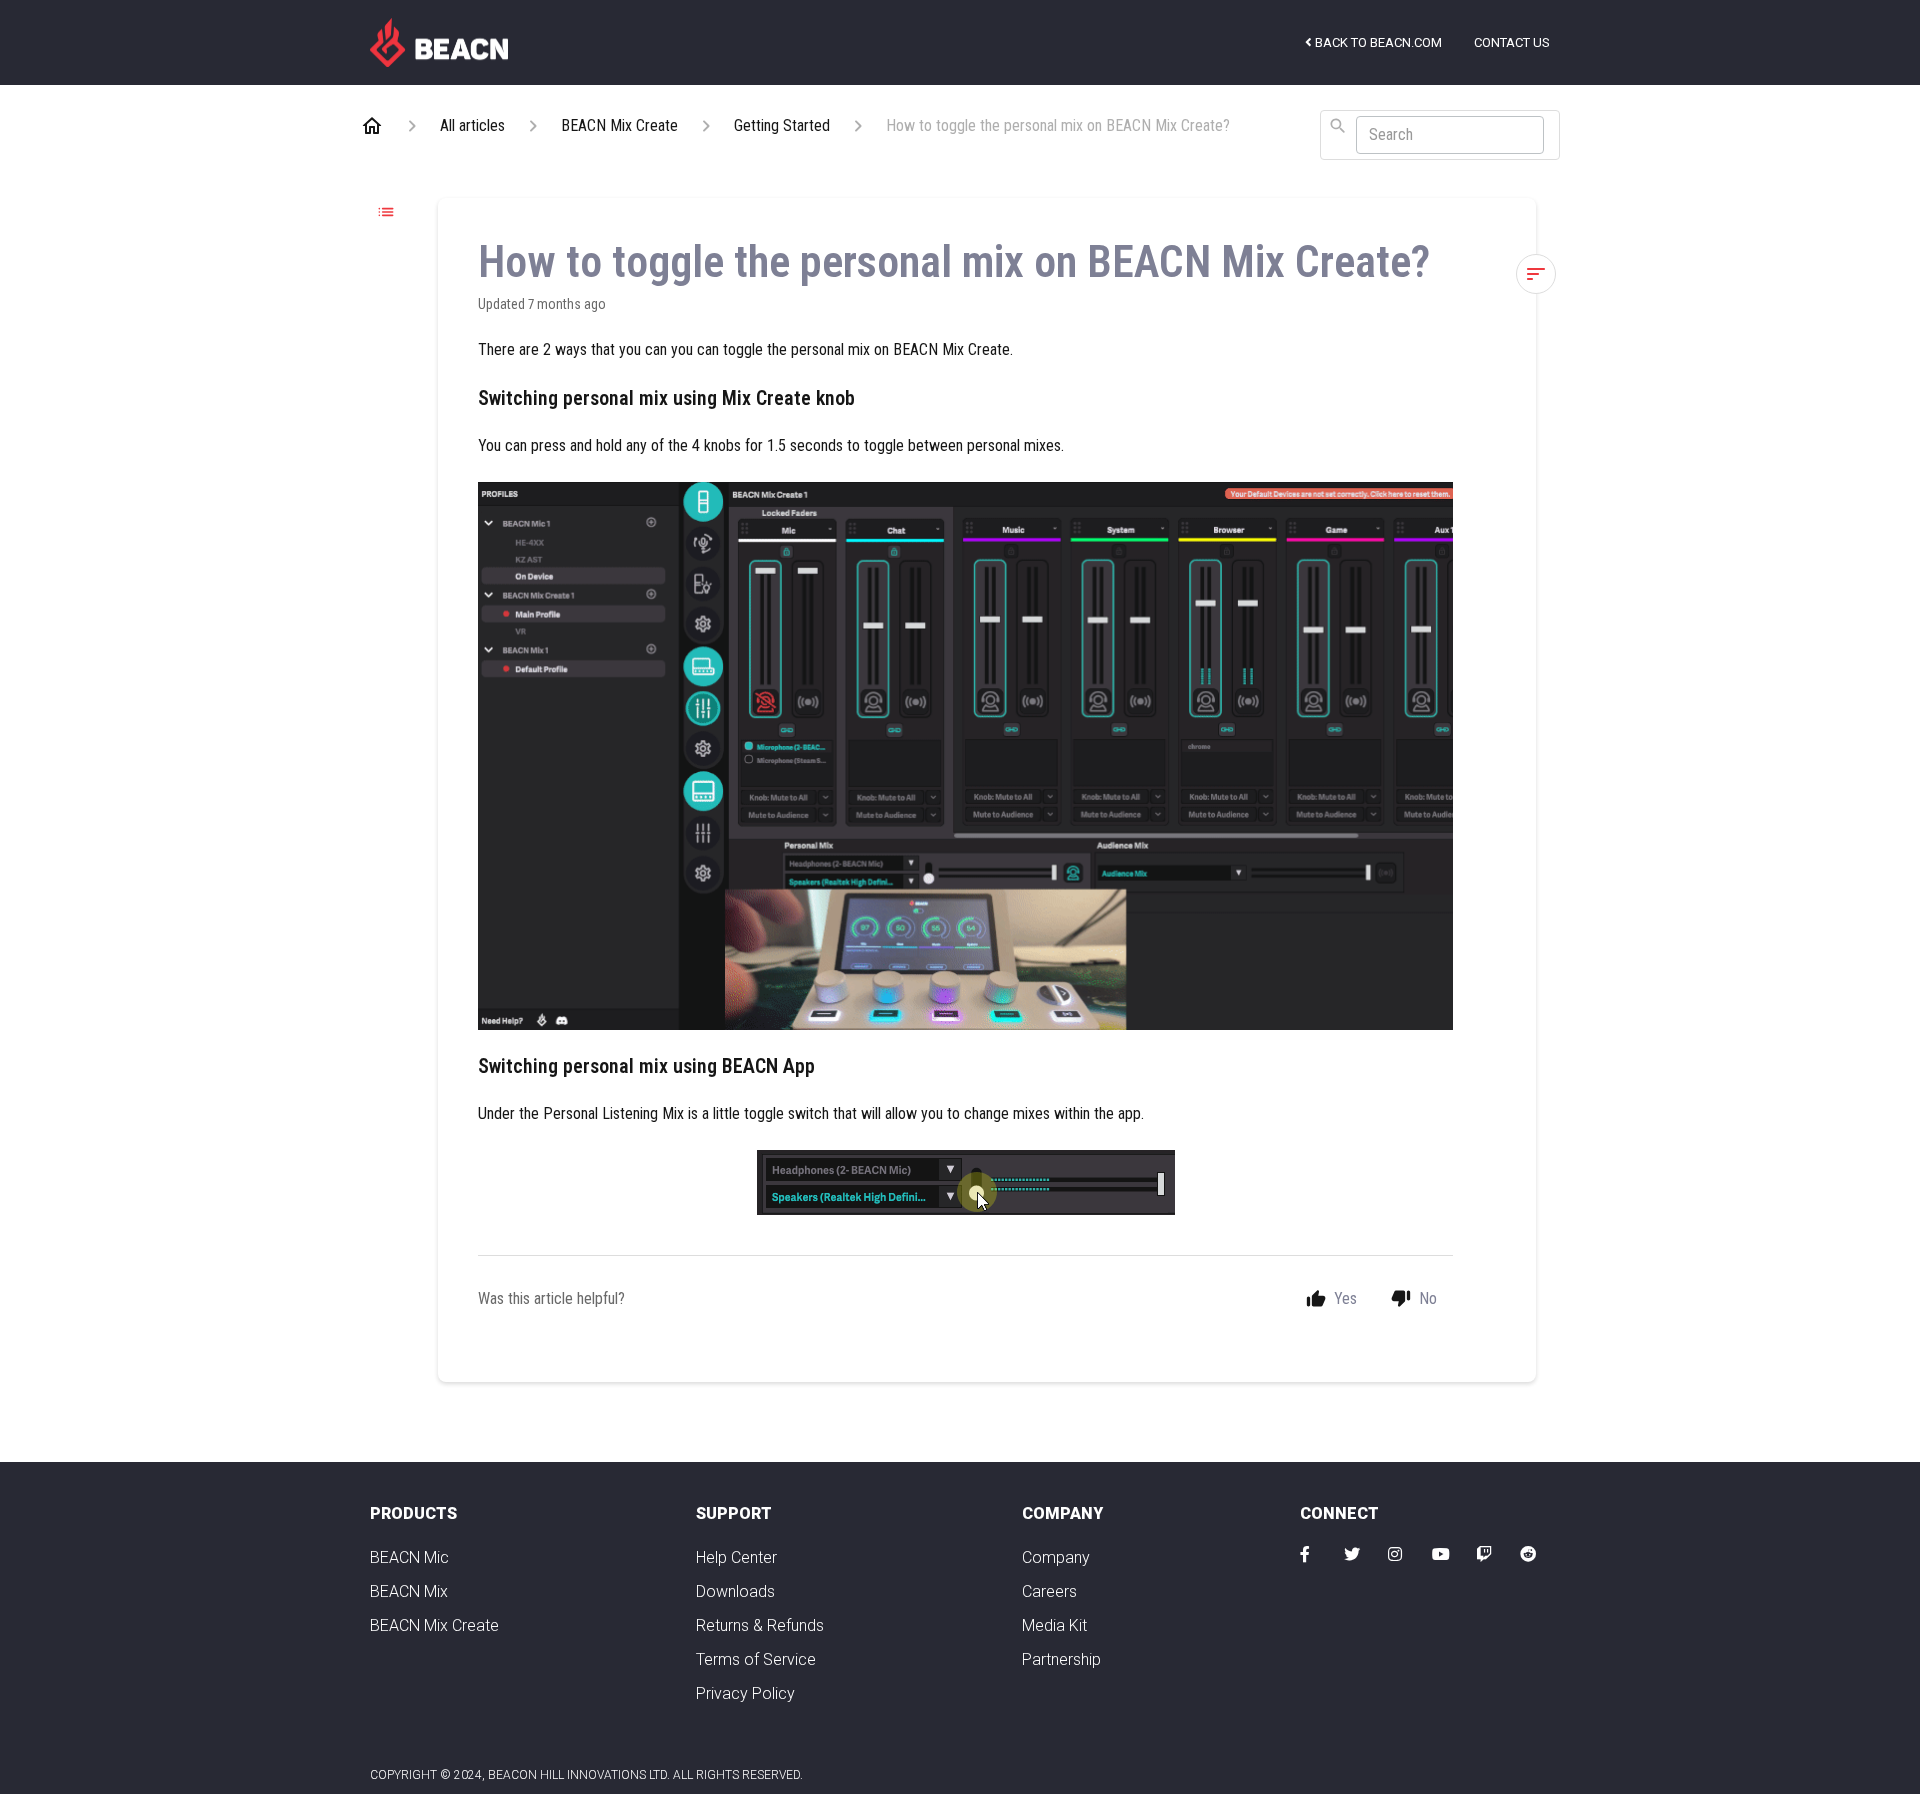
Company (1056, 1557)
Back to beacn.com (1377, 42)
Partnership (1061, 1659)
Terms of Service (756, 1659)
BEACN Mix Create (434, 1625)
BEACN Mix (409, 1591)
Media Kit (1054, 1625)
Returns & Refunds (760, 1625)
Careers (1049, 1591)
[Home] (439, 41)
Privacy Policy (745, 1693)
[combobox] (1440, 135)
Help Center (736, 1557)
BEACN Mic (409, 1557)
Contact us (1512, 42)
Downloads (735, 1591)
